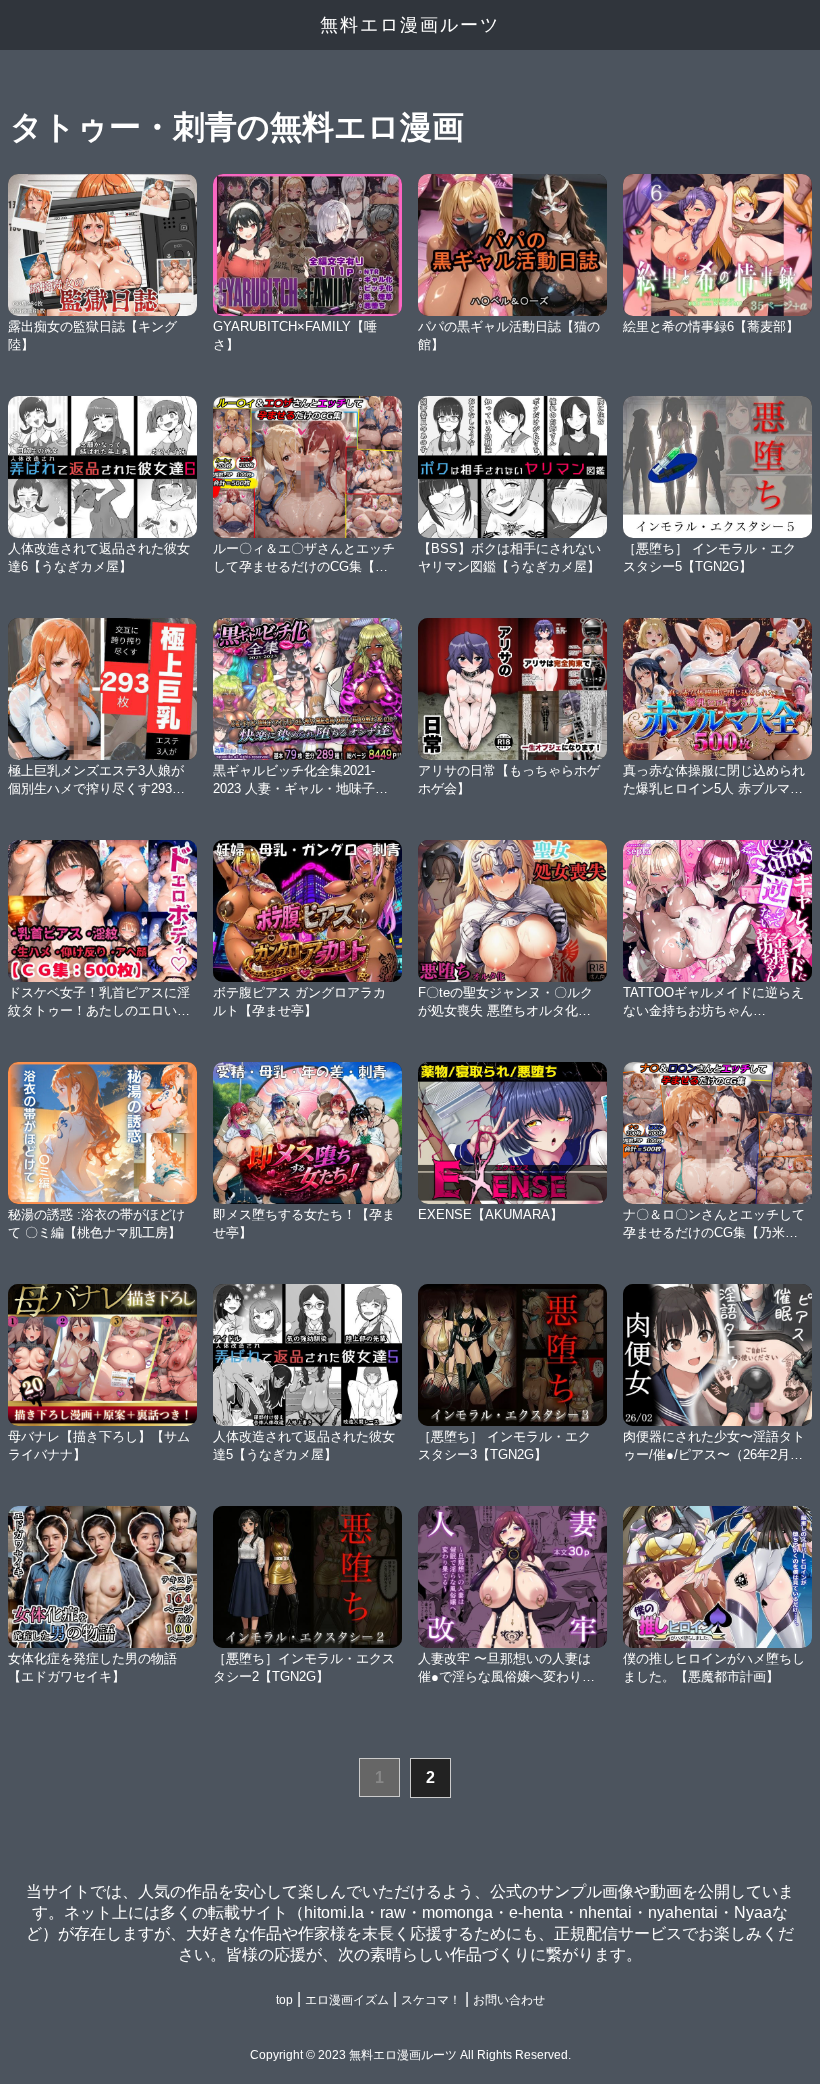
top (284, 2000)
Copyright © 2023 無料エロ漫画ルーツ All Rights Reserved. (410, 2055)
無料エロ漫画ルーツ (410, 25)
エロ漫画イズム (347, 2000)
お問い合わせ (509, 2000)
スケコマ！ (431, 2000)
